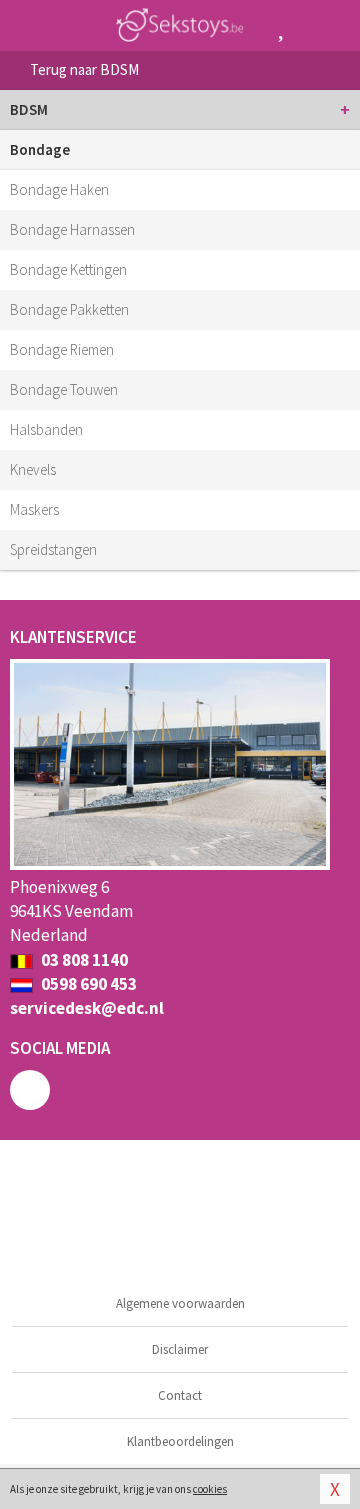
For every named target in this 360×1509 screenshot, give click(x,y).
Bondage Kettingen (68, 269)
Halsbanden (46, 429)
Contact (180, 1395)
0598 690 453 (87, 984)
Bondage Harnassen (72, 229)
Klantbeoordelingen (180, 1441)
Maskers (34, 509)
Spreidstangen (53, 549)
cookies (210, 1489)
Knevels (33, 469)
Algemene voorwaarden (180, 1303)
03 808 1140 (83, 960)
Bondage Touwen (64, 389)
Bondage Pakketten (69, 309)
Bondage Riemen (62, 349)
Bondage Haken (59, 189)
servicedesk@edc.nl (87, 1008)
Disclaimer (180, 1349)
